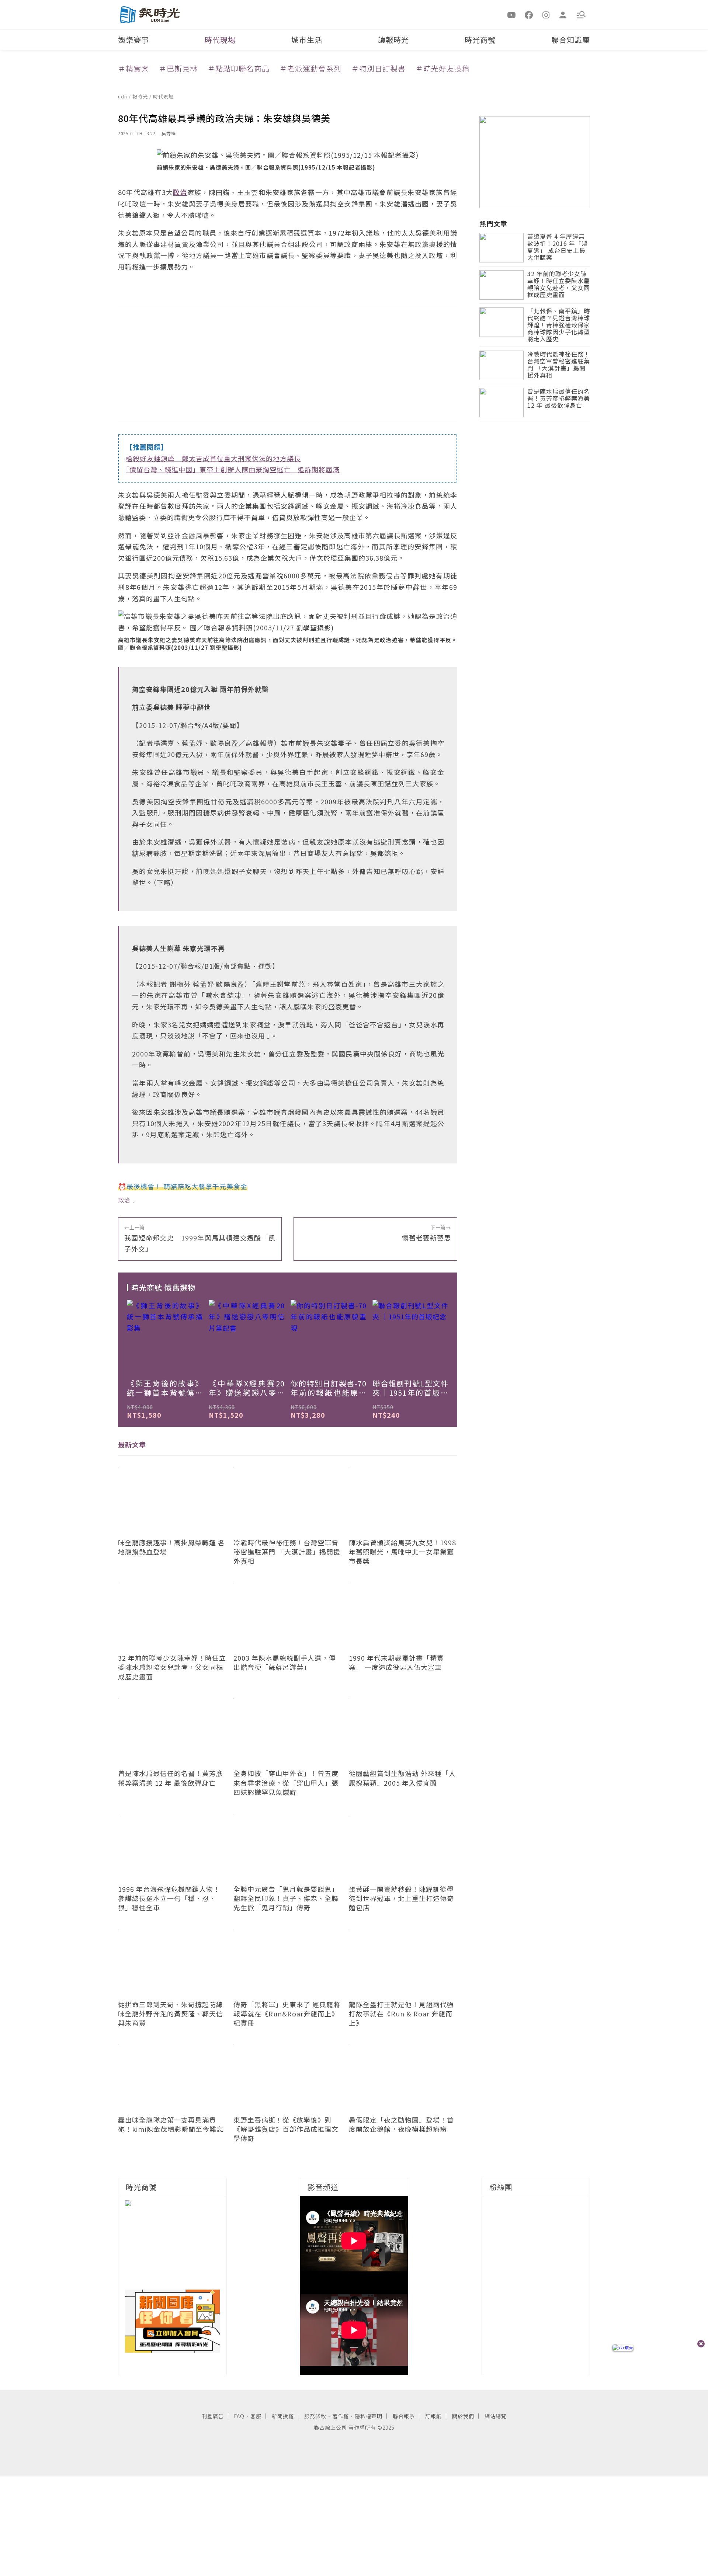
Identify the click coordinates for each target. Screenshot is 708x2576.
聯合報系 (404, 2416)
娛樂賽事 (133, 40)
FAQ (239, 2416)
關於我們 (463, 2416)
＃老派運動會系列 (310, 68)
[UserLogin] (563, 14)
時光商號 (480, 40)
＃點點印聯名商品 (239, 68)
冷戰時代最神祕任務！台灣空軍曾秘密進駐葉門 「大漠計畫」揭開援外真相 (559, 365)
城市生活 (307, 40)
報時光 (141, 96)
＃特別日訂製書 (379, 68)
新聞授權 (283, 2416)
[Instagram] (546, 14)
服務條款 (315, 2416)
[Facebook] (529, 14)
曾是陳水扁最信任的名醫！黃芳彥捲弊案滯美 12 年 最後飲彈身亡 (559, 399)
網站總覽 (496, 2416)
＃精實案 (133, 68)
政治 (124, 1200)
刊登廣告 (213, 2416)
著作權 (341, 2416)
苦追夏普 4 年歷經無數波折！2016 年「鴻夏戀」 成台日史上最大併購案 (558, 248)
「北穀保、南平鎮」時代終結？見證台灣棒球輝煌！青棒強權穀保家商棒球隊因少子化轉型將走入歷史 (559, 326)
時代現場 (220, 40)
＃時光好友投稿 (443, 68)
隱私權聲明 (369, 2416)
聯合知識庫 (571, 40)
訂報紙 (433, 2416)
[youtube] (512, 14)
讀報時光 (393, 40)
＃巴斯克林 (178, 68)
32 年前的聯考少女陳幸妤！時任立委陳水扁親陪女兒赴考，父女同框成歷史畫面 (559, 285)
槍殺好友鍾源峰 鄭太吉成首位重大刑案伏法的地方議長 (213, 458)
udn (123, 96)
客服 (256, 2416)
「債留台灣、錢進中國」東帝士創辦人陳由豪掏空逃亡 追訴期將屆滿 (233, 469)
